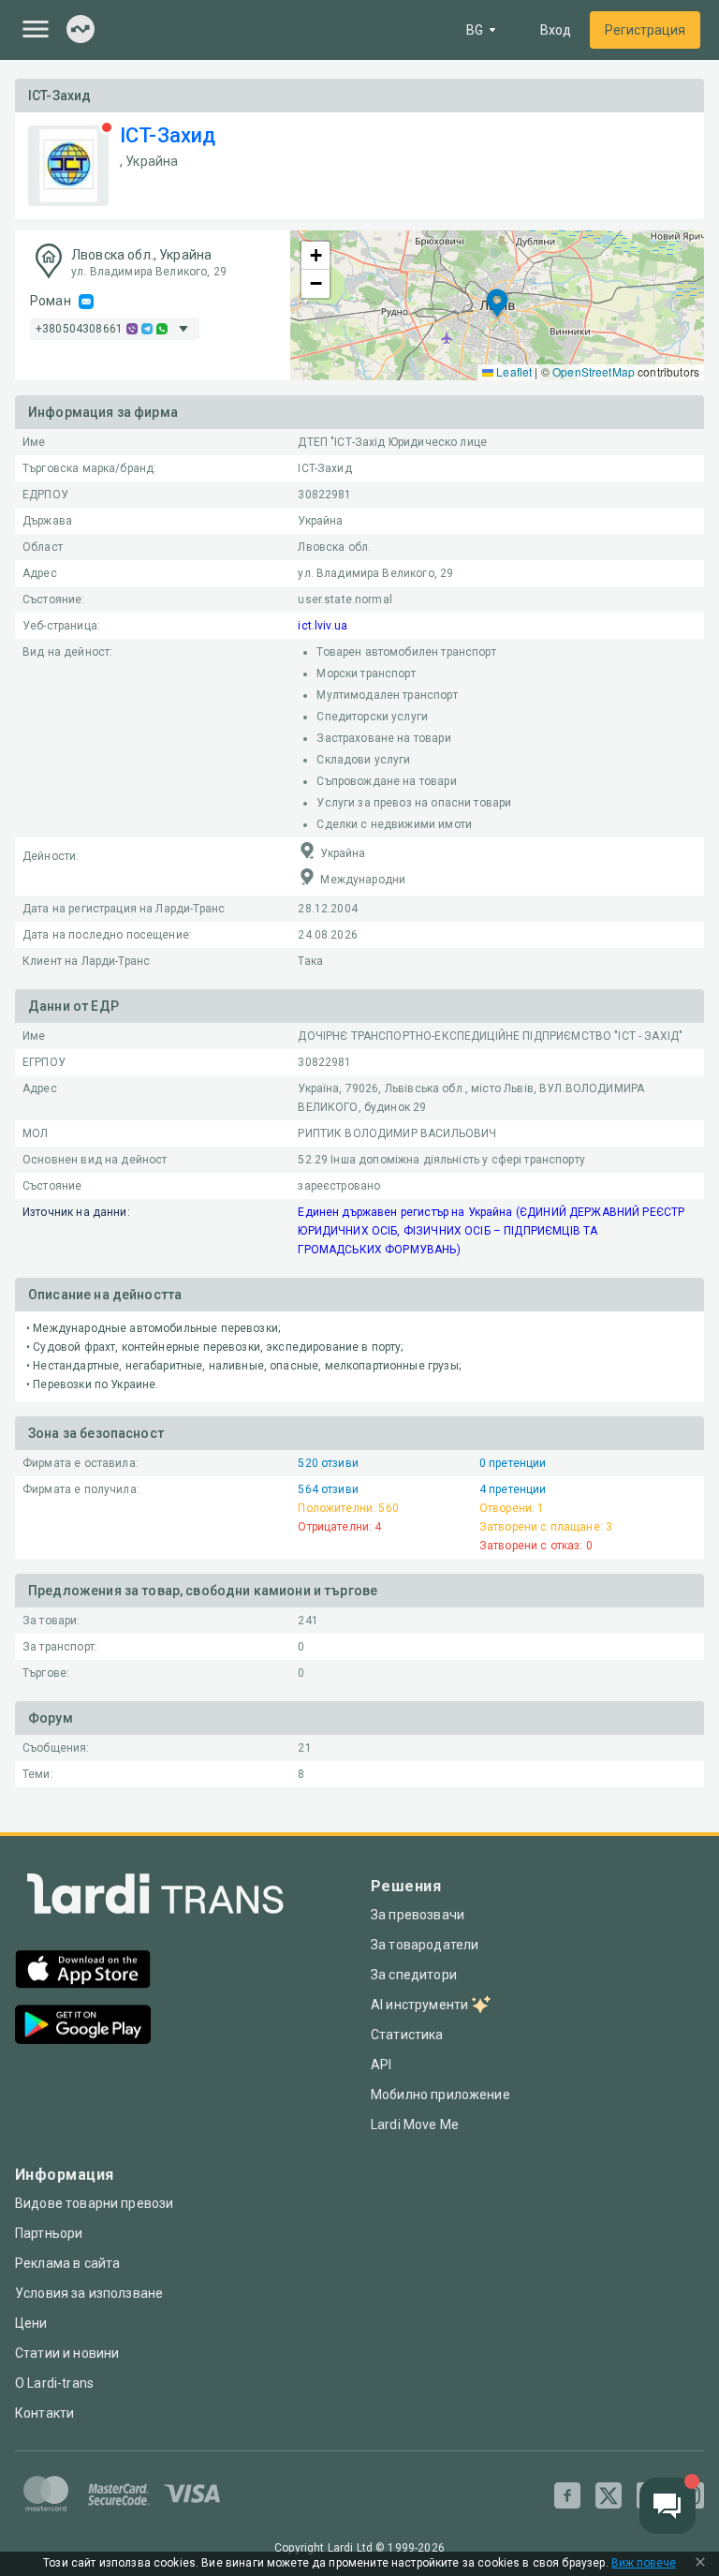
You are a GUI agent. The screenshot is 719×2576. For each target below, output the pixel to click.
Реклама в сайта (67, 2263)
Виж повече (644, 2563)
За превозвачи (418, 1915)
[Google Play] (83, 2027)
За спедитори (414, 1975)
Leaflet (513, 371)
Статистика (407, 2035)
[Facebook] (567, 2495)
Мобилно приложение (440, 2095)
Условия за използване (89, 2293)
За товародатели (425, 1945)
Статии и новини (67, 2353)
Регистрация (645, 30)
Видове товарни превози (94, 2203)
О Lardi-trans (54, 2383)
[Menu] (36, 29)
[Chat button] (668, 2506)
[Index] (81, 30)
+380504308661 (79, 329)
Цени (31, 2323)
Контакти (44, 2413)
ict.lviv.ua (323, 626)
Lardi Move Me (415, 2124)
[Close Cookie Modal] (700, 2564)
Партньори (49, 2233)
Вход (556, 30)
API (381, 2065)
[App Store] (83, 1971)
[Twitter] (609, 2495)
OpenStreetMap (594, 371)
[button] (497, 305)
